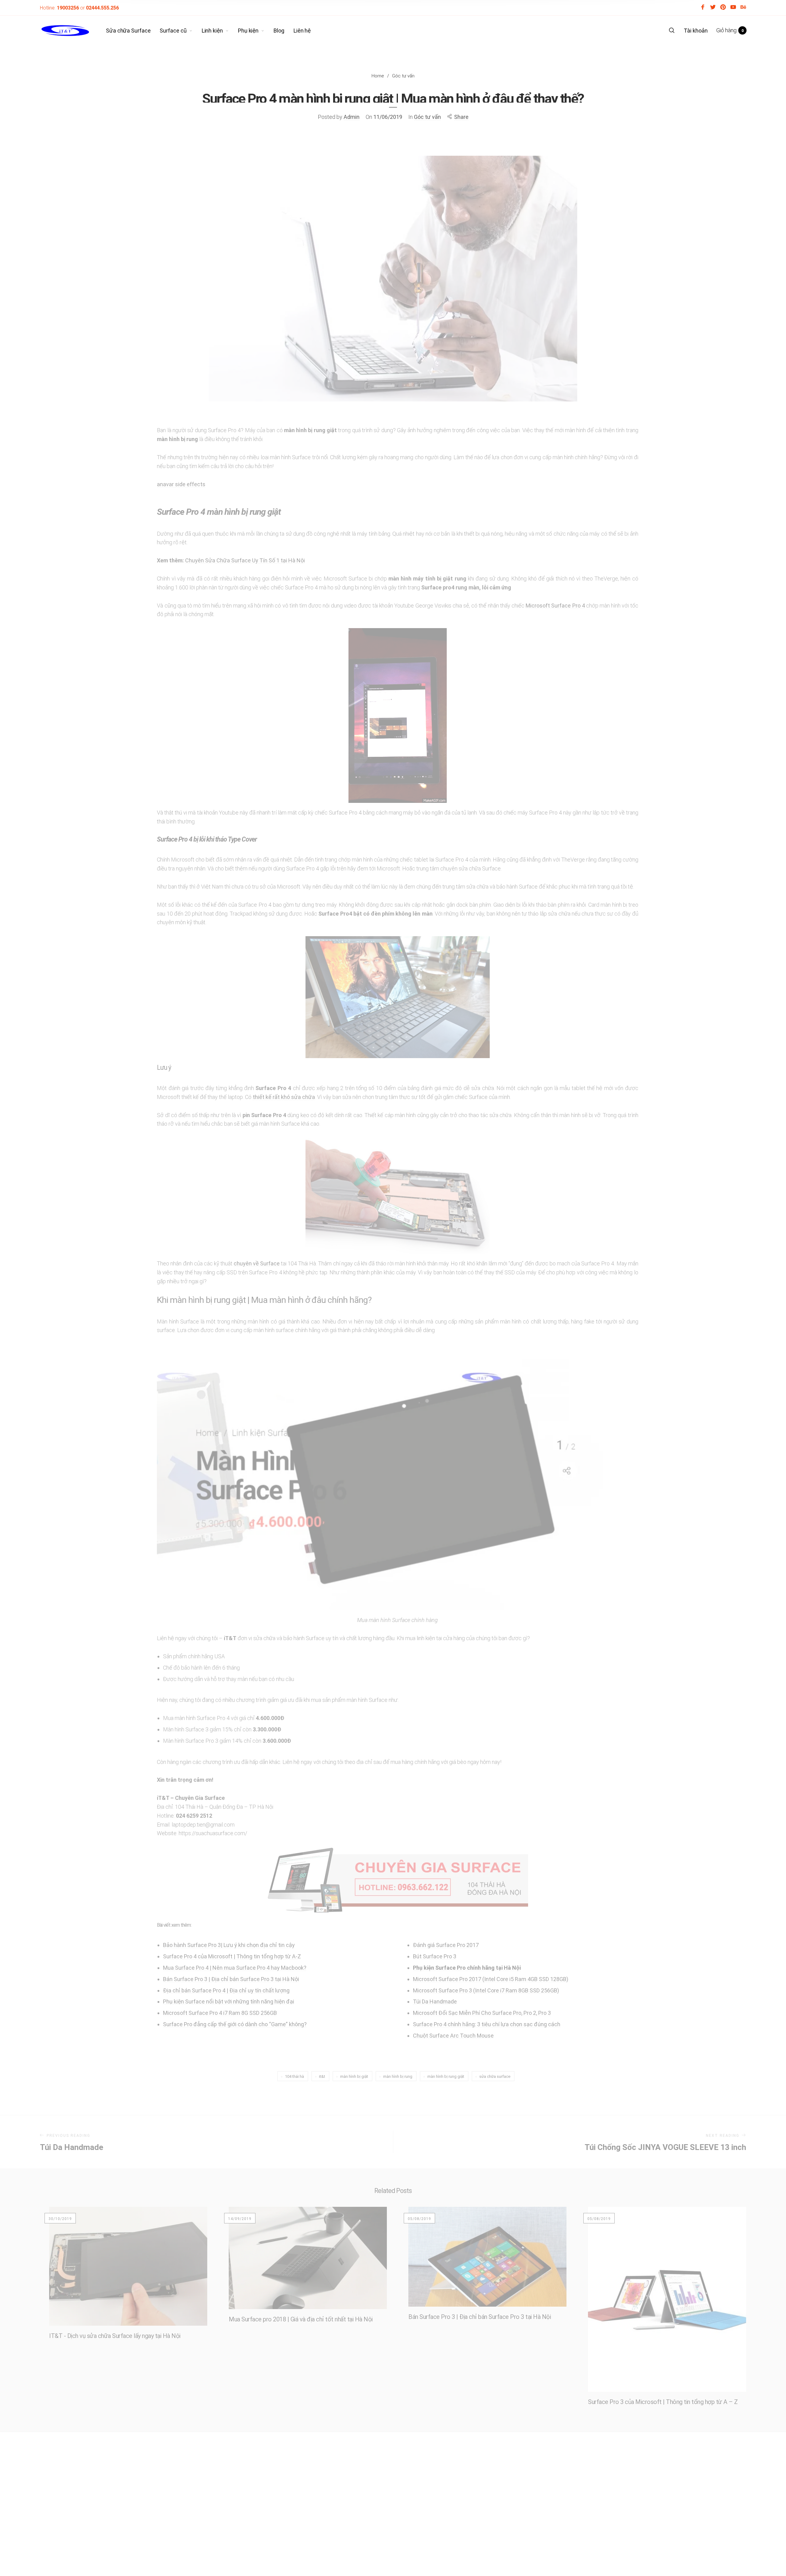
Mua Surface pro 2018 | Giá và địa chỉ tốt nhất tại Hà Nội (301, 2319)
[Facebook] (703, 8)
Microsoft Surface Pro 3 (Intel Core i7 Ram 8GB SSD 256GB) (486, 1990)
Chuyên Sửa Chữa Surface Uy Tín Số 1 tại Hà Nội (245, 560)
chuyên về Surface (257, 1263)
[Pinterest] (723, 8)
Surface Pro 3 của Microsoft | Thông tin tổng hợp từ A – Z (663, 2402)
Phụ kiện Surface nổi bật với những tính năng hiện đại (229, 2001)
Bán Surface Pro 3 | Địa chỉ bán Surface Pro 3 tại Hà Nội (231, 1979)
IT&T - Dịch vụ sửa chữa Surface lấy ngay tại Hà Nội (115, 2336)
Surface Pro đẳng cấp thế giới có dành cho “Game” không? (235, 2024)
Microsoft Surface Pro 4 (555, 606)
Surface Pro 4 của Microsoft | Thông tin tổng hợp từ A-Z (232, 1956)
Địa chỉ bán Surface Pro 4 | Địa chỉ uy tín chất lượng (226, 1990)
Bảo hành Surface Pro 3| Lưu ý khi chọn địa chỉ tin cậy (229, 1945)
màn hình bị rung (398, 2076)
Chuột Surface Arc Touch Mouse (453, 2036)
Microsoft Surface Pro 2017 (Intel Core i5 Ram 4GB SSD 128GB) (491, 1979)
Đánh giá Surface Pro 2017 (446, 1945)
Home (378, 75)
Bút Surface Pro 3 (435, 1956)
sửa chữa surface (495, 2076)
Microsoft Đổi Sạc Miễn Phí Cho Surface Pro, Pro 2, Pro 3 (482, 2013)
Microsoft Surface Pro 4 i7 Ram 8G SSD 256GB (220, 2013)
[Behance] (743, 8)
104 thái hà (294, 2076)
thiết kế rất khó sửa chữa (284, 1097)
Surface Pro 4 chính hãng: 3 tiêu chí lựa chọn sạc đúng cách (487, 2024)
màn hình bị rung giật (446, 2076)
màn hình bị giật (354, 2076)
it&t (322, 2076)
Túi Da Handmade (435, 2001)
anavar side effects (181, 484)
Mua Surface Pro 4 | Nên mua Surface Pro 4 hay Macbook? (235, 1968)
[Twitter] (713, 8)
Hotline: (59, 8)
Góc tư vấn (403, 75)
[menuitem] (133, 31)
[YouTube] (733, 8)
